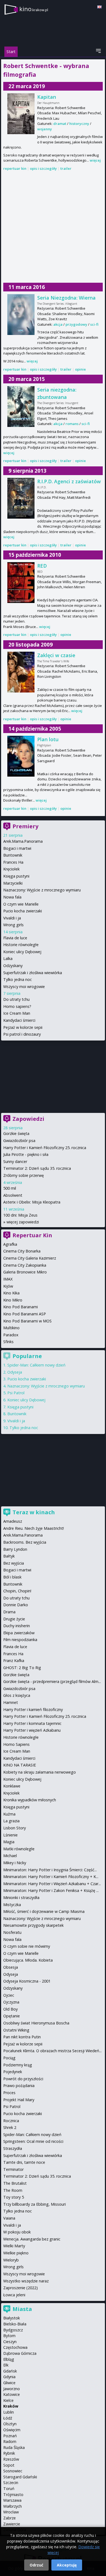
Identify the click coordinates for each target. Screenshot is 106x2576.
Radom (10, 2441)
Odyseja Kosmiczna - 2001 (27, 1981)
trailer (66, 168)
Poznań (10, 2436)
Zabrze (10, 2518)
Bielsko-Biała (15, 2324)
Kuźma (9, 1814)
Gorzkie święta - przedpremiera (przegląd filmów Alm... (52, 1681)
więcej (95, 160)
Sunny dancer (15, 1161)
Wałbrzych (13, 2506)
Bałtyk (9, 1556)
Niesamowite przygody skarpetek (33, 1925)
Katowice (12, 2394)
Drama (9, 1612)
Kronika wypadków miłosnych (30, 1800)
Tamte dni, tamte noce (24, 2162)
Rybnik (9, 2453)
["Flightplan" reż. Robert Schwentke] (21, 756)
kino (34, 9)
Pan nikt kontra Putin (22, 2037)
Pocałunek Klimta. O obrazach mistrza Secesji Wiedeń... (52, 2051)
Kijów (8, 1286)
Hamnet (11, 1702)
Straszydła (13, 2148)
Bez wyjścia (14, 1563)
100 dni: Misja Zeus (20, 1215)
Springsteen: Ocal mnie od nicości (33, 2141)
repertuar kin (15, 168)
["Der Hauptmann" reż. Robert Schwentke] (21, 114)
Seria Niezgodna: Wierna (66, 298)
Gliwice (9, 2383)
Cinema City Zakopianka (25, 1265)
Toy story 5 (14, 2197)
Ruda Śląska (14, 2447)
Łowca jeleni (14, 2295)
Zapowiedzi (28, 1119)
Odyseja (15, 1372)
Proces (9, 2093)
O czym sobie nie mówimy (27, 1946)
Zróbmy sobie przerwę (24, 1175)
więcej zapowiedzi (23, 1222)
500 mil (10, 1188)
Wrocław (11, 2512)
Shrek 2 (10, 2127)
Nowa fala (12, 897)
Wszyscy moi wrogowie (24, 987)
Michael (10, 1856)
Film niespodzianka (20, 1640)
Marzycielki (13, 883)
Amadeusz (13, 1521)
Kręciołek (11, 869)
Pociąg (9, 2058)
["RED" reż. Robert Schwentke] (21, 583)
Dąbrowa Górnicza (20, 2353)
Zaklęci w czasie (56, 655)
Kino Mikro (13, 1300)
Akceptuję (67, 2565)
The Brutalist (15, 2183)
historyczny (79, 124)
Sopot (9, 2465)
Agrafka (10, 1244)
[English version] (99, 7)
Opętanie (12, 2016)
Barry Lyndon (15, 1549)
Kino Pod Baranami (21, 1307)
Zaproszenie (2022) (21, 2288)
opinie (80, 369)
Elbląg (9, 2359)
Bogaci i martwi (17, 848)
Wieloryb (11, 2260)
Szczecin (11, 2483)
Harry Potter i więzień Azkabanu (32, 1730)
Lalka (8, 958)
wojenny (45, 129)
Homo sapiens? (17, 1006)
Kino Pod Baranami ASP (25, 1314)
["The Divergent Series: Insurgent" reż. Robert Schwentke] (21, 407)
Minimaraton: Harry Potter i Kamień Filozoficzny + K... (51, 1877)
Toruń (9, 2489)
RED (42, 566)
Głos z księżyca (17, 1695)
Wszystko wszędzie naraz (26, 2281)
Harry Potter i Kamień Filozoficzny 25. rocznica (45, 1148)
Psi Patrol (16, 1393)
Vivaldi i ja (12, 918)
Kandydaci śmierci (19, 1020)
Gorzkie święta (16, 1133)
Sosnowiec (13, 2471)
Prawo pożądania (19, 2086)
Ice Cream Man (17, 1013)
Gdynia (9, 2377)
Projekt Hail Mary (19, 2100)
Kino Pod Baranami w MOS (27, 1321)
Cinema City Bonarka (22, 1251)
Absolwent (13, 1195)
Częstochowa (15, 2347)
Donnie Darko (16, 1605)
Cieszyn (10, 2342)
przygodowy (76, 324)
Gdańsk (10, 2371)
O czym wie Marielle (21, 904)
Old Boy (10, 2009)
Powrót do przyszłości (23, 2079)
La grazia (11, 1821)
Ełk (6, 2365)
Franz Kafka (14, 1661)
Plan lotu (48, 739)
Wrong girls (13, 925)
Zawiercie (12, 2524)
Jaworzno (12, 2389)
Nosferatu (12, 1932)
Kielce (8, 2400)
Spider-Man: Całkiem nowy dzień (36, 1365)
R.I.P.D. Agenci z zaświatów (69, 481)
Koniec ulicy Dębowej (22, 952)
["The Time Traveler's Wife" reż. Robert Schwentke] (21, 672)
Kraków (11, 2406)
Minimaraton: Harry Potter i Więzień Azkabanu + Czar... (52, 1884)
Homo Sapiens (16, 1744)
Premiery (25, 826)
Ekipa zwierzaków (19, 1633)
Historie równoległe (21, 945)
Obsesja (11, 1967)
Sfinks (8, 1342)
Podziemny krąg (18, 2065)
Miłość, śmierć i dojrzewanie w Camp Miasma (44, 1911)
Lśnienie (10, 1835)
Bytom (9, 2336)
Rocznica (11, 2121)
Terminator (13, 2169)
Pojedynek (13, 2072)
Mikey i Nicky (15, 1863)
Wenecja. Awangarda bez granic (32, 2239)
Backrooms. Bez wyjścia (25, 1542)
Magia (9, 1842)
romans (72, 424)
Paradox (11, 1335)
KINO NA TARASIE (20, 1765)
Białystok (12, 2318)
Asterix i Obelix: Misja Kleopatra (32, 1202)
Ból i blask (12, 1577)
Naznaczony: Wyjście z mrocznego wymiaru (42, 890)
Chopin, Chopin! (17, 1591)
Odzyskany (13, 966)
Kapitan (47, 97)
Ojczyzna (11, 2002)
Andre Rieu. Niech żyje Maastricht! (34, 1528)
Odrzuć (36, 2565)
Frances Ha (13, 862)
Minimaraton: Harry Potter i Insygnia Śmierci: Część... (50, 1870)
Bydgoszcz (13, 2330)
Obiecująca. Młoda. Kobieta (28, 1960)
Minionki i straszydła (21, 1898)
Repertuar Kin (32, 1235)
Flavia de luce (15, 938)
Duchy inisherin (17, 1626)
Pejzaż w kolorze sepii (23, 1027)
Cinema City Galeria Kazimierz (30, 1258)
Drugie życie (14, 1619)
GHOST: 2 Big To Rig (22, 1668)
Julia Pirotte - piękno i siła (26, 1154)
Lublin (9, 2412)
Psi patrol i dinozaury (22, 1034)
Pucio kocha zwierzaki (23, 911)
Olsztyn (10, 2424)
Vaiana (9, 2218)
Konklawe (12, 1786)
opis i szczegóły (43, 168)
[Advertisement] (53, 227)
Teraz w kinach (34, 1512)
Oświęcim (12, 2430)
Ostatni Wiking (16, 2030)
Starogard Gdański (20, 2477)
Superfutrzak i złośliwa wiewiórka (33, 973)
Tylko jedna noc (18, 979)
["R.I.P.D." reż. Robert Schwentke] (21, 498)
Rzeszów (11, 2459)
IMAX (8, 1279)
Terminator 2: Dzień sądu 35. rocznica (37, 1168)
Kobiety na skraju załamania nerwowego (40, 1772)
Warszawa (12, 2500)
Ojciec (9, 1995)
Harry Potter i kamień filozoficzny (33, 1709)
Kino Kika (11, 1293)
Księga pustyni (16, 876)
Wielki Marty (14, 2246)
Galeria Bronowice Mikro (25, 1272)
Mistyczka (12, 1905)
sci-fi (94, 324)
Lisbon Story (15, 1828)
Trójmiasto (13, 2495)
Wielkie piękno (16, 2253)
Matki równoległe (19, 1849)
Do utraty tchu (16, 999)
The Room (13, 2190)
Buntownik (13, 855)
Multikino (11, 1328)
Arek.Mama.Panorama (23, 841)
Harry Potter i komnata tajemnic (32, 1723)
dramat (60, 124)
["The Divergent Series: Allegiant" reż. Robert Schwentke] (21, 315)
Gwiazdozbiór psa (19, 1141)
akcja (58, 324)
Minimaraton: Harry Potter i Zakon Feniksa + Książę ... (51, 1890)
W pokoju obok (17, 2232)
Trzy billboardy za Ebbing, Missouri (35, 2204)
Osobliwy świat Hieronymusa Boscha (36, 2023)
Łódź (8, 2418)
